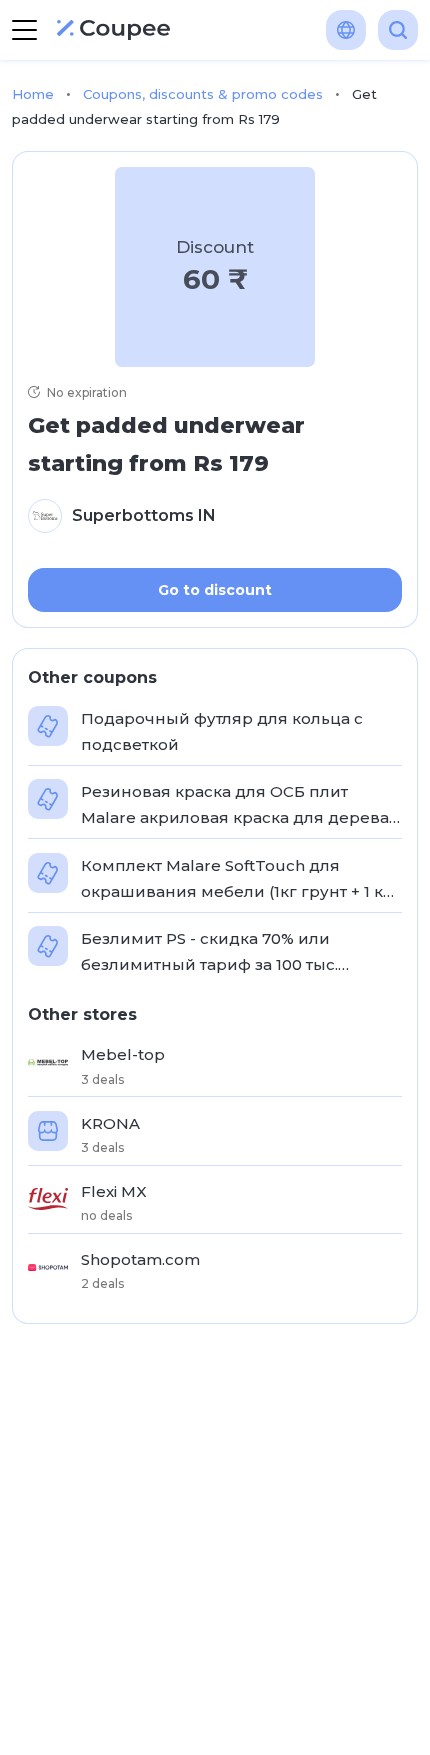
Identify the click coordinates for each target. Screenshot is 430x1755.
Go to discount (215, 590)
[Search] (398, 30)
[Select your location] (346, 30)
